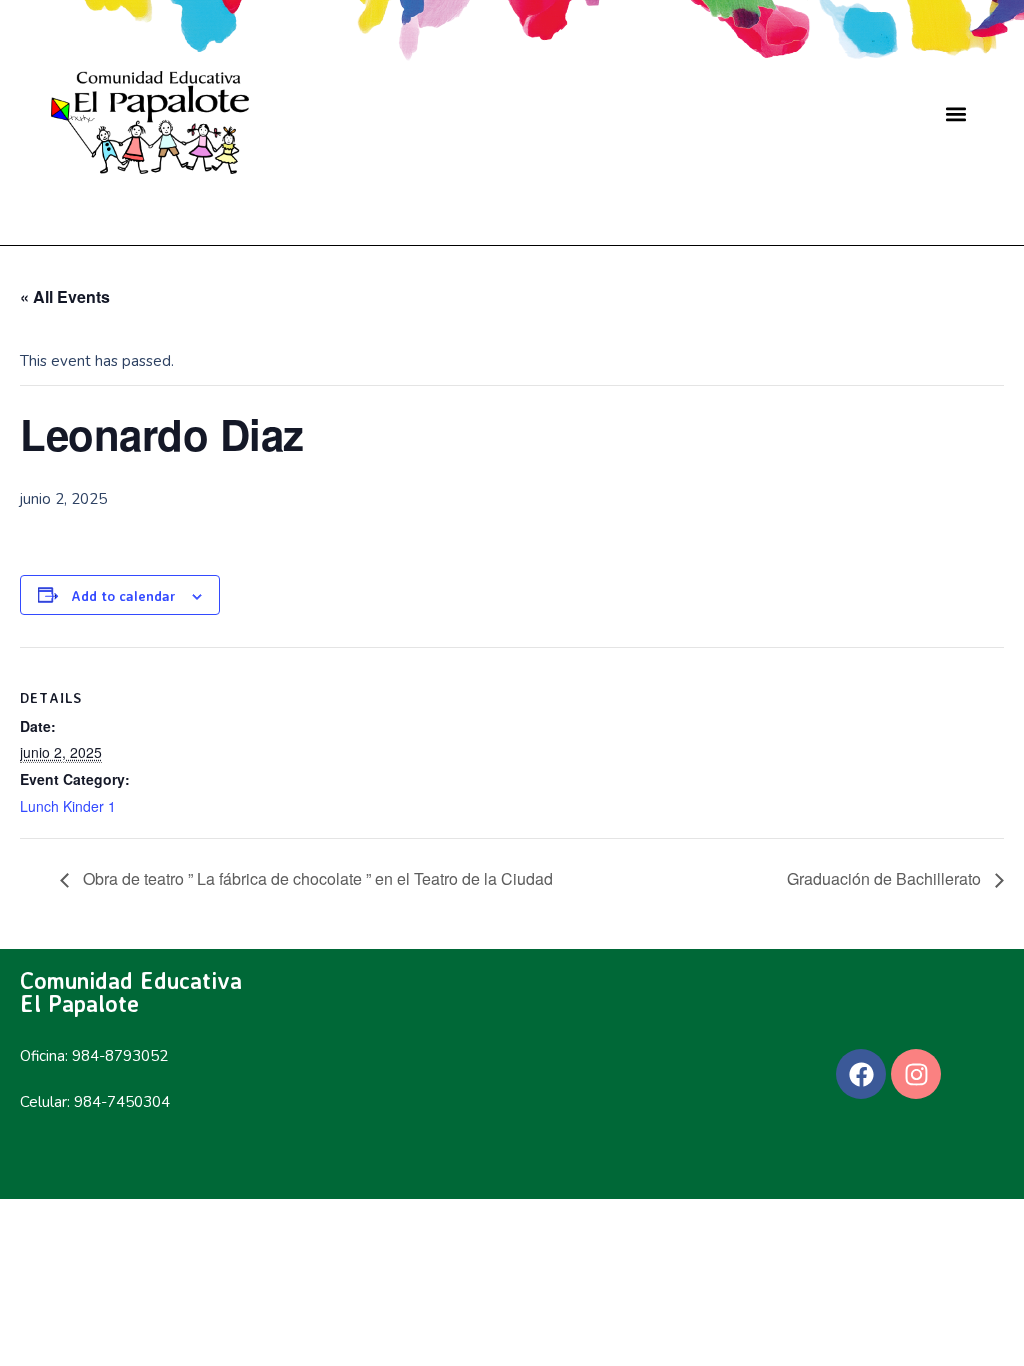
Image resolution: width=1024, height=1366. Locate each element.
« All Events (65, 296)
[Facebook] (861, 1074)
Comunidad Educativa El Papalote (131, 992)
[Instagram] (916, 1074)
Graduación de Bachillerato (886, 878)
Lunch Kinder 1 (68, 806)
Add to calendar (123, 595)
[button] (956, 113)
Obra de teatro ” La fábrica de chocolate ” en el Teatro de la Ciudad (316, 878)
